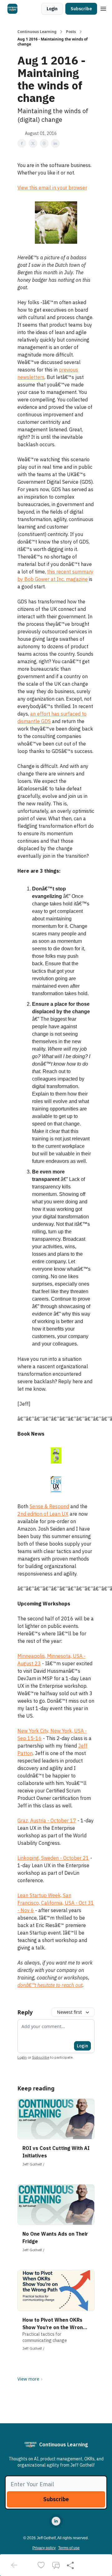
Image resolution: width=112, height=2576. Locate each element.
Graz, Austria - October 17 (47, 1820)
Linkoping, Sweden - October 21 (53, 1858)
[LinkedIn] (56, 2521)
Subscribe (81, 9)
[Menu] (103, 8)
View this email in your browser (52, 188)
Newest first (69, 2012)
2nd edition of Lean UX (43, 1514)
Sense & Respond (49, 1506)
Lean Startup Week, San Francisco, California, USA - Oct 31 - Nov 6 (56, 1903)
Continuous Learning (37, 32)
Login (52, 9)
